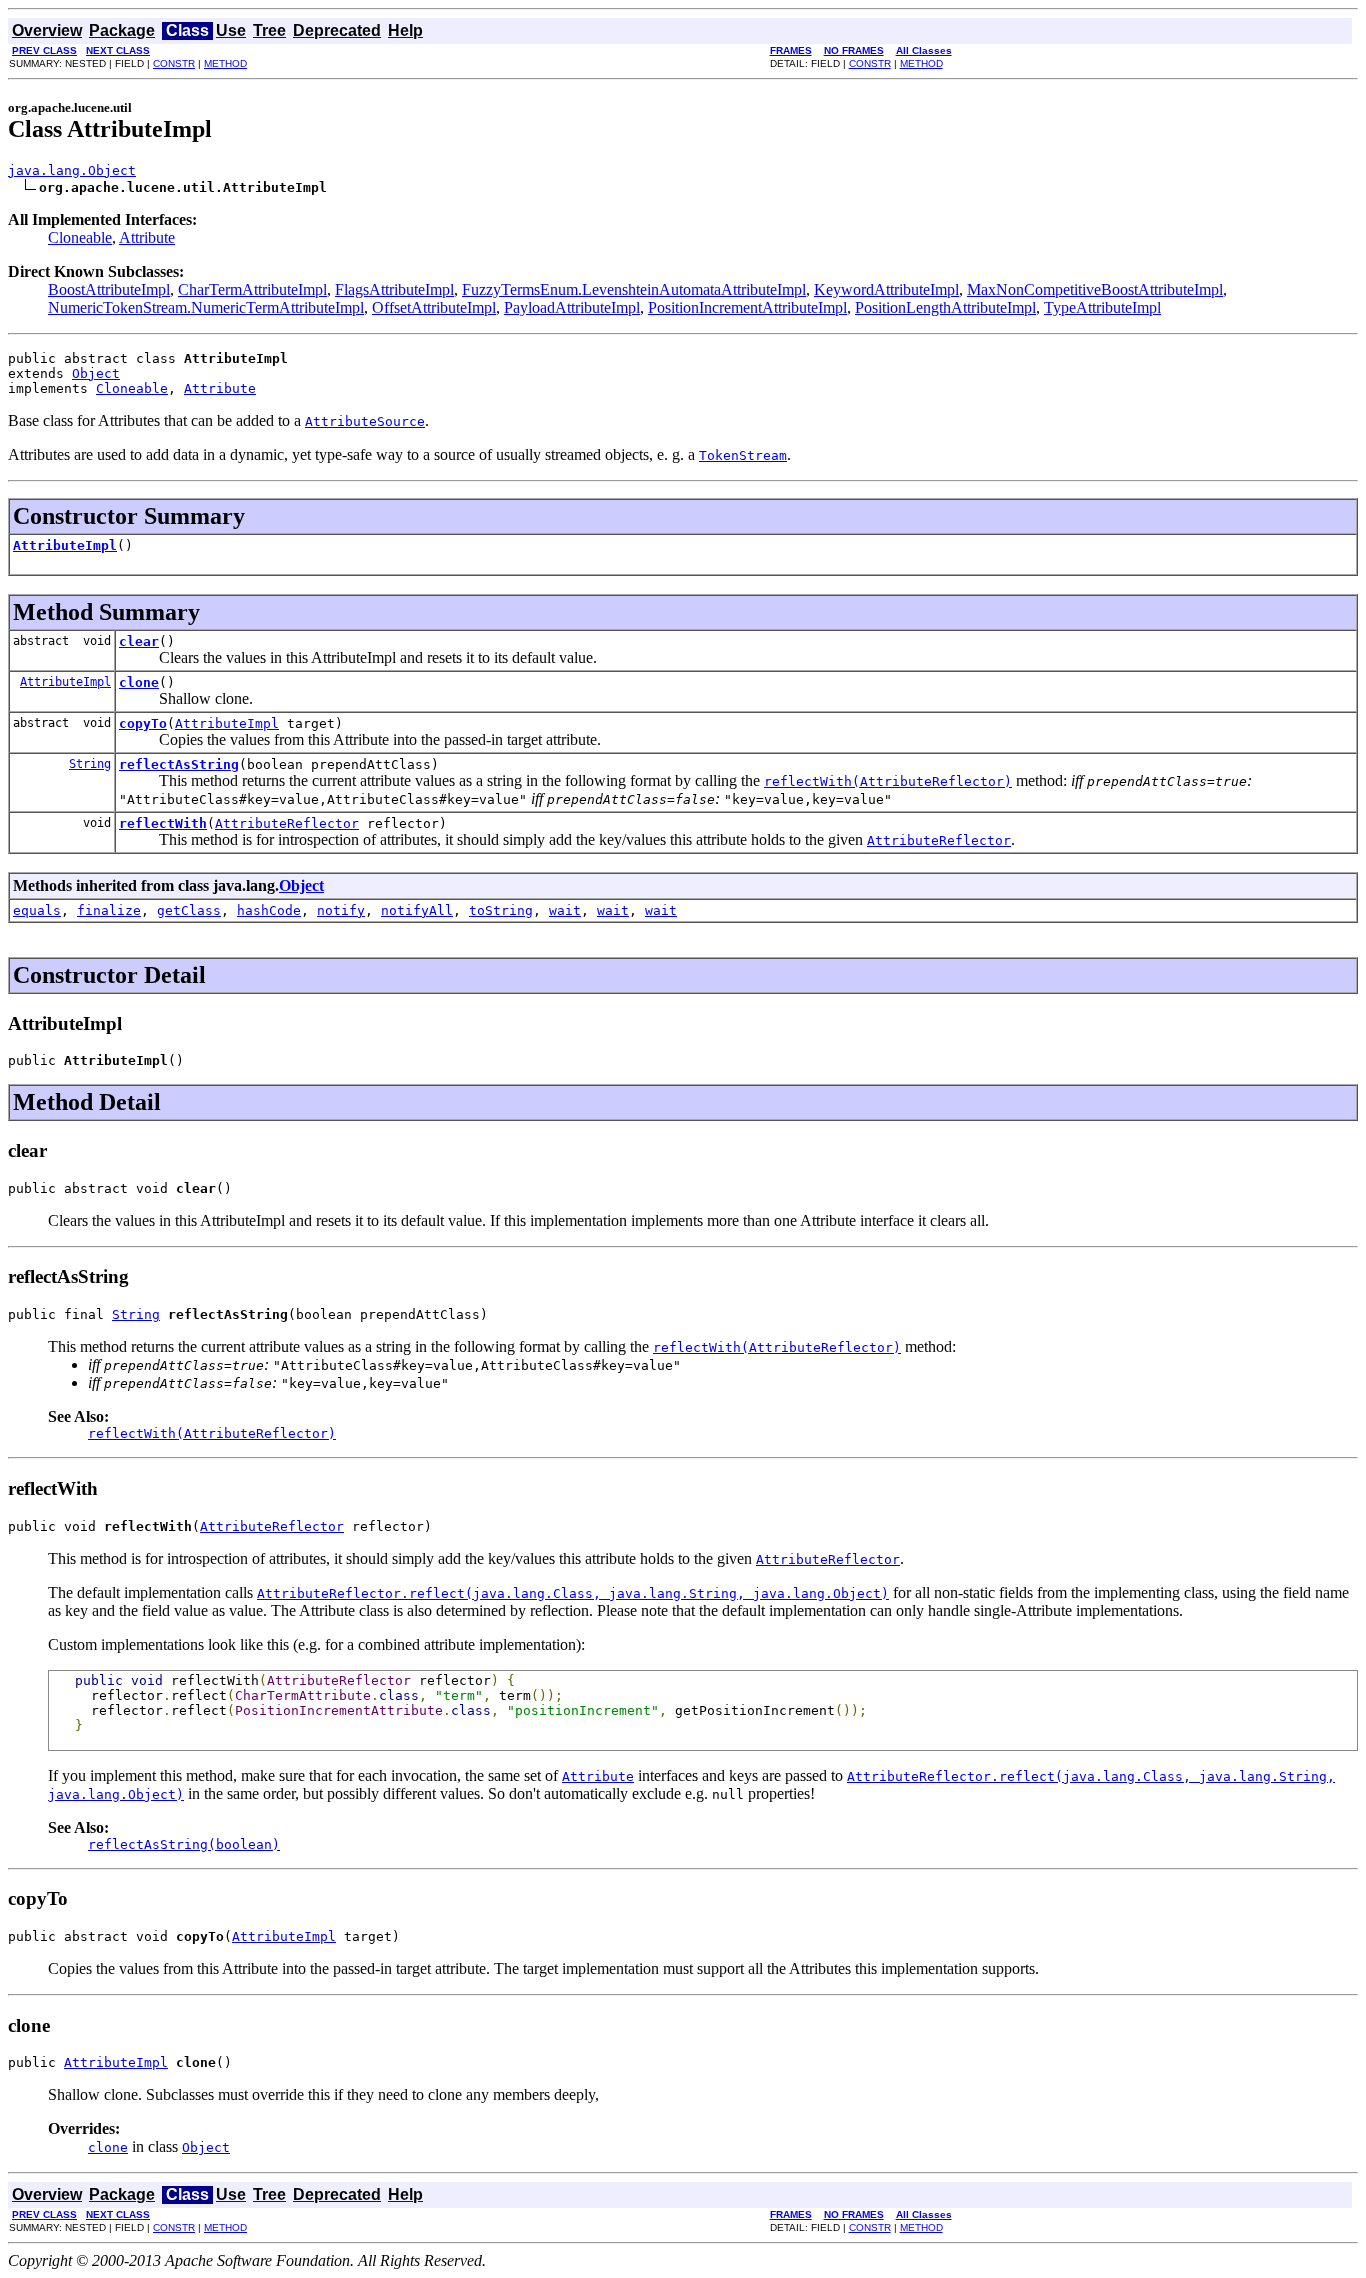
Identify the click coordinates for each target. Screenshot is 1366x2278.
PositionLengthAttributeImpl (945, 307)
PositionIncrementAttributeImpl (747, 307)
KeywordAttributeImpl (886, 289)
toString (501, 910)
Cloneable (80, 237)
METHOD (225, 63)
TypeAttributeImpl (1102, 307)
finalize (109, 910)
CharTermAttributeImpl (252, 289)
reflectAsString (179, 764)
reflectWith (163, 823)
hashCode (269, 910)
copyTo (143, 723)
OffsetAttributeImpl (434, 307)
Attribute (147, 237)
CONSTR (174, 63)
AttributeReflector (287, 823)
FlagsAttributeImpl (394, 289)
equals (37, 910)
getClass (189, 910)
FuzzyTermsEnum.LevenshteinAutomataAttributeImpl (634, 289)
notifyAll (417, 910)
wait (565, 910)
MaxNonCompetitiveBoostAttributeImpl (1095, 289)
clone (139, 682)
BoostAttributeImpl (109, 289)
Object (96, 373)
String (90, 764)
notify (341, 910)
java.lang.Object (72, 170)
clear (139, 641)
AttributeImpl (65, 545)
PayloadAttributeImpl (572, 307)
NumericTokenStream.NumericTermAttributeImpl (206, 307)
